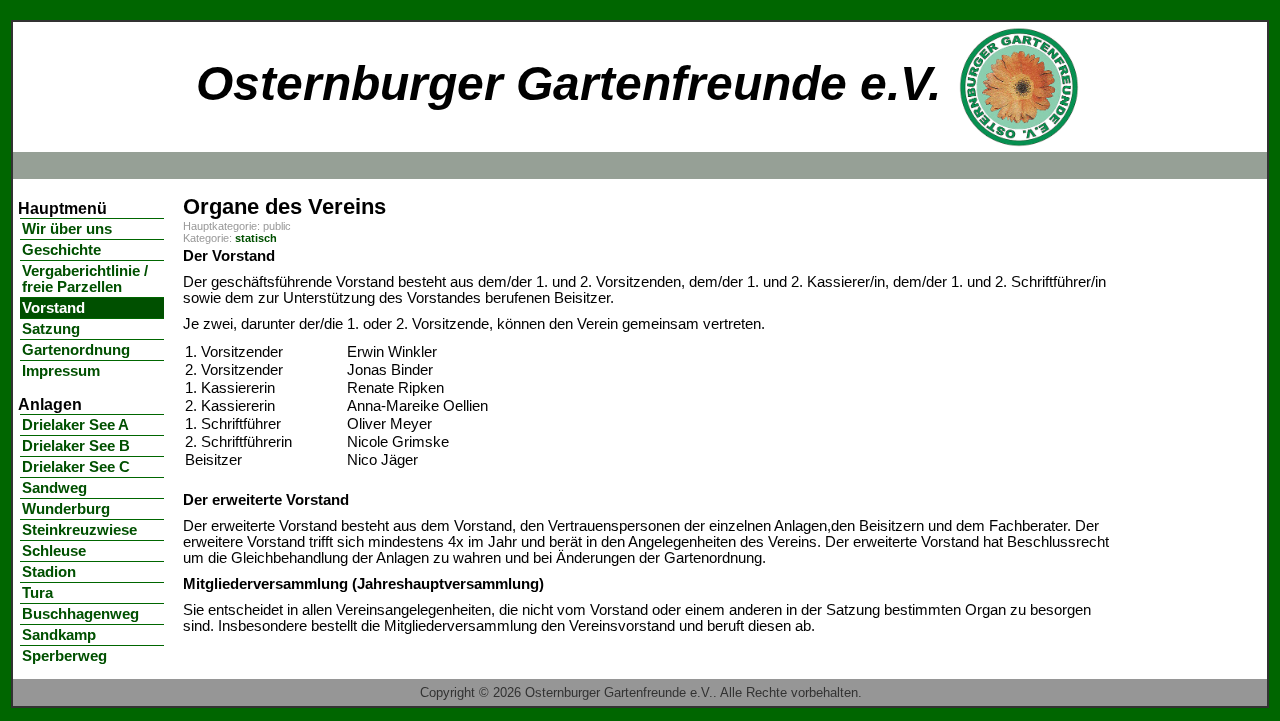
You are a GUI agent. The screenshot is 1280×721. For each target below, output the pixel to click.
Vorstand (53, 308)
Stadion (49, 572)
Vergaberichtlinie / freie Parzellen (85, 279)
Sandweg (54, 488)
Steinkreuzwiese (79, 530)
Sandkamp (59, 635)
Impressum (61, 371)
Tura (37, 593)
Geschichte (61, 250)
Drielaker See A (75, 425)
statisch (256, 238)
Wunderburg (66, 509)
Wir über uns (67, 229)
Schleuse (54, 551)
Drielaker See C (76, 467)
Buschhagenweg (80, 614)
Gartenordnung (76, 350)
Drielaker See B (76, 446)
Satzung (51, 329)
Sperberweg (64, 656)
